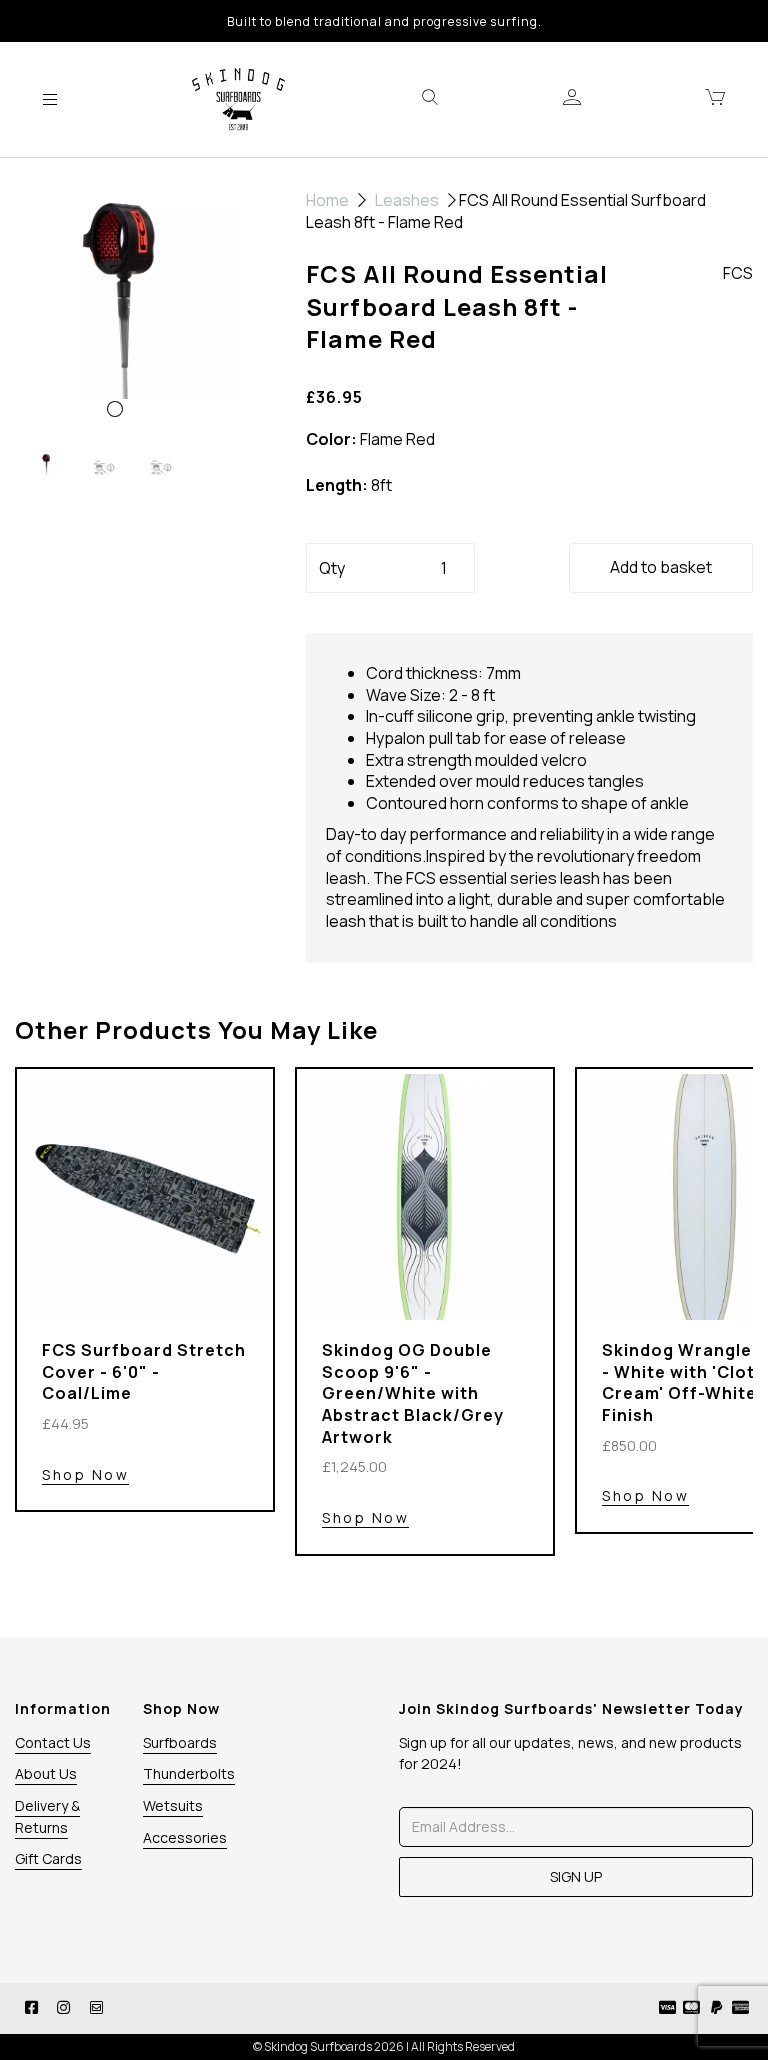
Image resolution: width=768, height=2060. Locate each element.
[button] (42, 366)
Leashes (407, 200)
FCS (738, 273)
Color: (331, 439)
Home (327, 200)
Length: (337, 485)
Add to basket (661, 567)
